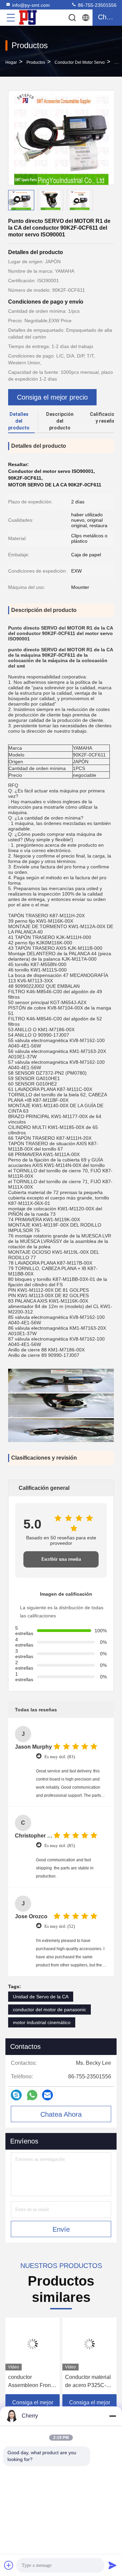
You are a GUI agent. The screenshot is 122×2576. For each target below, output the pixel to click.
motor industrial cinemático (42, 2022)
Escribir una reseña (61, 1559)
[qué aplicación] (32, 2095)
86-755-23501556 (97, 5)
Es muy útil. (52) (60, 1926)
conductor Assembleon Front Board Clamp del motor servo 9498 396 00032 (30, 2382)
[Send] (113, 2565)
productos (36, 62)
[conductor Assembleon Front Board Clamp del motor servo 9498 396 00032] (33, 2344)
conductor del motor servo (80, 62)
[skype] (16, 2095)
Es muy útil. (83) (60, 1757)
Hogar (11, 62)
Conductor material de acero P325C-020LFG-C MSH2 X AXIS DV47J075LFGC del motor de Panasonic (89, 2382)
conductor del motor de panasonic (49, 2010)
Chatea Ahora (61, 2114)
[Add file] (9, 2565)
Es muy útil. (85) (60, 1846)
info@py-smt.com (31, 5)
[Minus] (113, 2416)
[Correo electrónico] (47, 2095)
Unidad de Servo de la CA (41, 1997)
